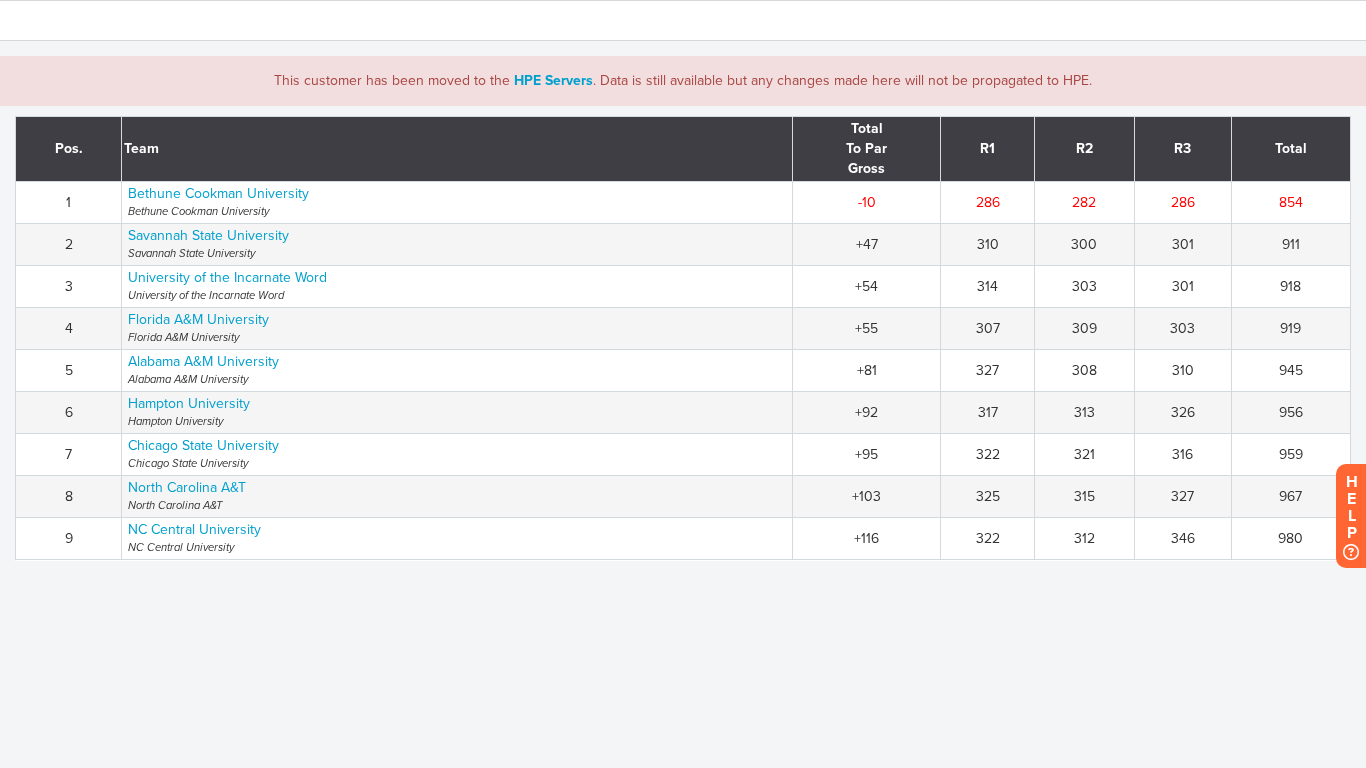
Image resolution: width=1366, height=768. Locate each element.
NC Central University (194, 529)
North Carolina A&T (187, 487)
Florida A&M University (198, 319)
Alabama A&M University (203, 361)
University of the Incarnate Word (227, 277)
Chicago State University (203, 445)
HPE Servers (553, 80)
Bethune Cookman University (218, 193)
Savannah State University (208, 235)
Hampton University (189, 403)
